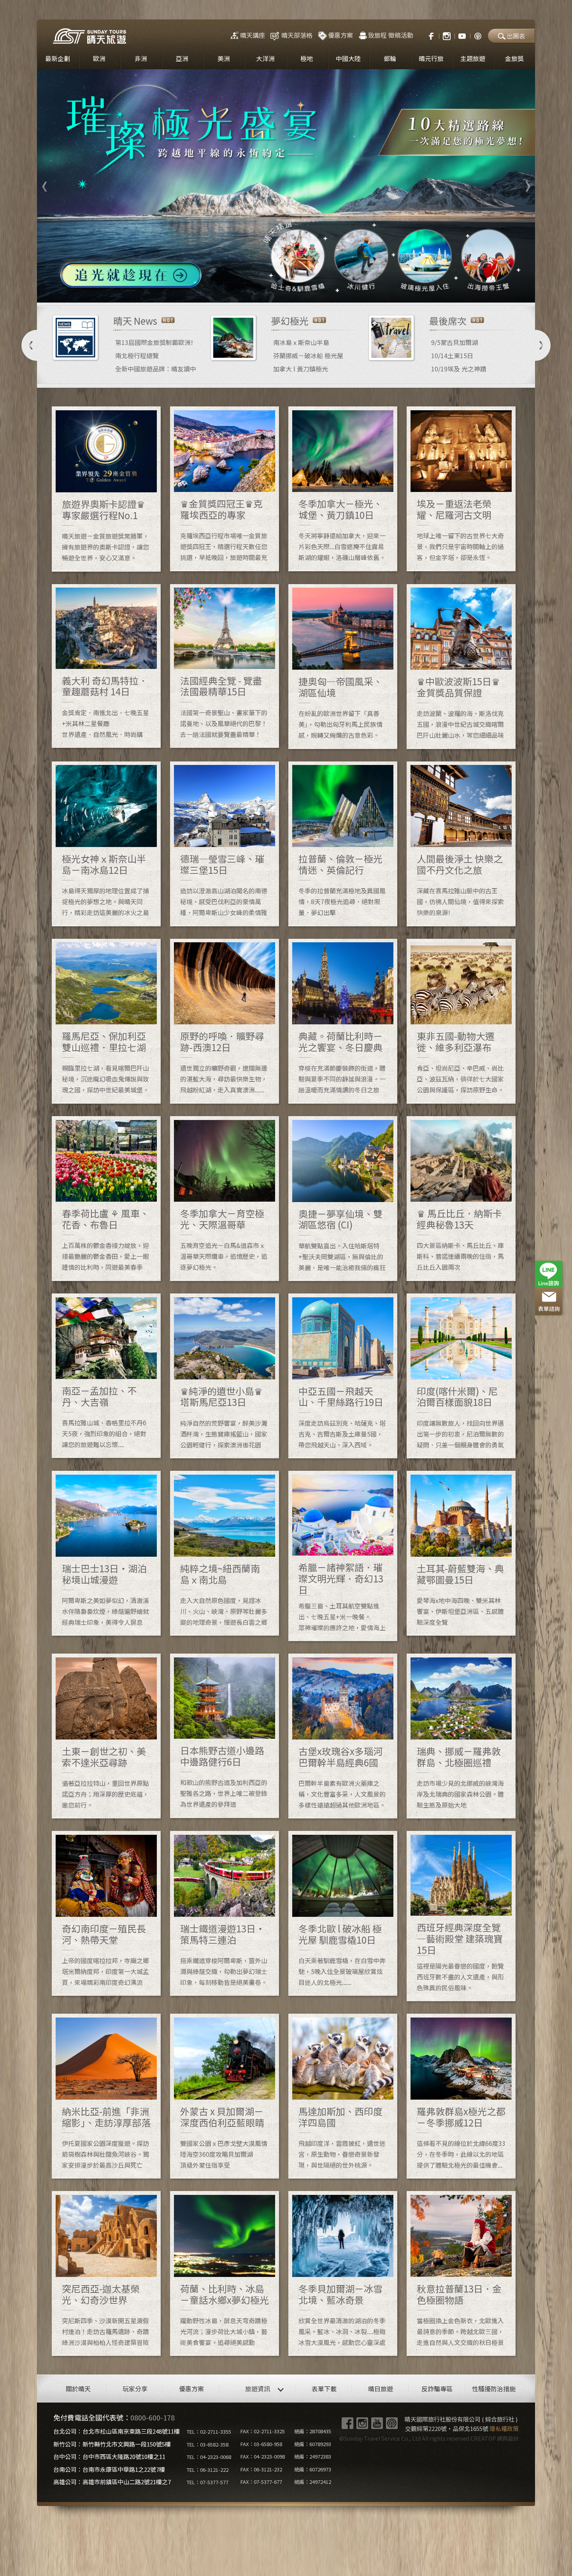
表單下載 (324, 2389)
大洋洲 (265, 58)
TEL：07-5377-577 (208, 2482)
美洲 (224, 58)
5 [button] (292, 291)
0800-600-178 (153, 2417)
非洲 (141, 58)
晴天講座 (253, 35)
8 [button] (327, 291)
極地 (307, 58)
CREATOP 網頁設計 (495, 2438)
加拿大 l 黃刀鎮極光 (301, 369)
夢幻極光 (290, 321)
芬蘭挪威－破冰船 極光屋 (308, 355)
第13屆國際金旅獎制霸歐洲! (154, 342)
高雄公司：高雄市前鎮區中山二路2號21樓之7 (112, 2482)
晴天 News (135, 321)
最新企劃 (58, 58)
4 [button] (280, 291)
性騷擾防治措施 (494, 2389)
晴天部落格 (297, 35)
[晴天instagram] (447, 35)
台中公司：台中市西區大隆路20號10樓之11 (109, 2456)
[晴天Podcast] (478, 35)
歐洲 (99, 58)
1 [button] (245, 291)
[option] (286, 186)
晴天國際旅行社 (89, 36)
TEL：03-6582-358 (208, 2444)
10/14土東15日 (452, 355)
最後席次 (448, 321)
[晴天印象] (462, 35)
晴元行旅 (431, 58)
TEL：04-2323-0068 (209, 2457)
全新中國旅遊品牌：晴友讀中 (156, 369)
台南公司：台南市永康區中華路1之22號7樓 (109, 2469)
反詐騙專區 (437, 2389)
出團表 (516, 36)
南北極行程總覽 (137, 355)
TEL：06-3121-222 (208, 2470)
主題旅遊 (473, 58)
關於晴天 (78, 2389)
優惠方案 (340, 35)
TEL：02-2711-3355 (209, 2432)
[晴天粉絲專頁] (427, 35)
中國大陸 (348, 58)
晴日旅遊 (381, 2389)
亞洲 (182, 58)
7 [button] (315, 291)
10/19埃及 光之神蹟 (459, 369)
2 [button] (257, 291)
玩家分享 (135, 2389)
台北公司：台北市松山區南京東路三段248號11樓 (117, 2431)
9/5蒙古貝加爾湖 (454, 342)
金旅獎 (514, 58)
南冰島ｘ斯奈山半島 (301, 342)
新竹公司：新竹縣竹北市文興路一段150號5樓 (112, 2444)
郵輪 (390, 58)
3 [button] (268, 291)
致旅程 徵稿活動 (391, 35)
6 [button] (304, 291)
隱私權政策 (504, 2428)
